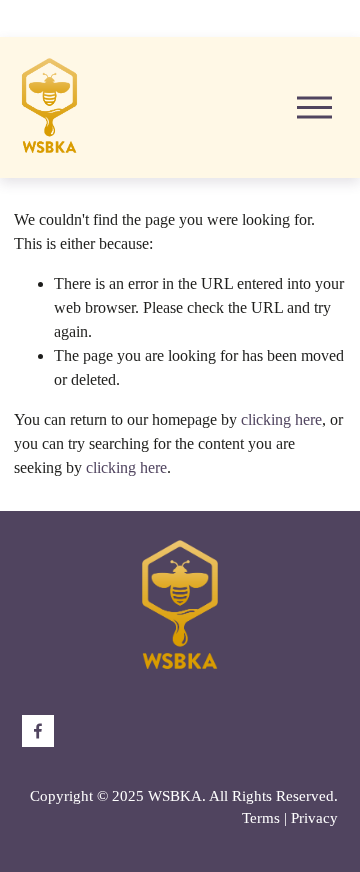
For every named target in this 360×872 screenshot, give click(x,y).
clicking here (281, 419)
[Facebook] (38, 731)
